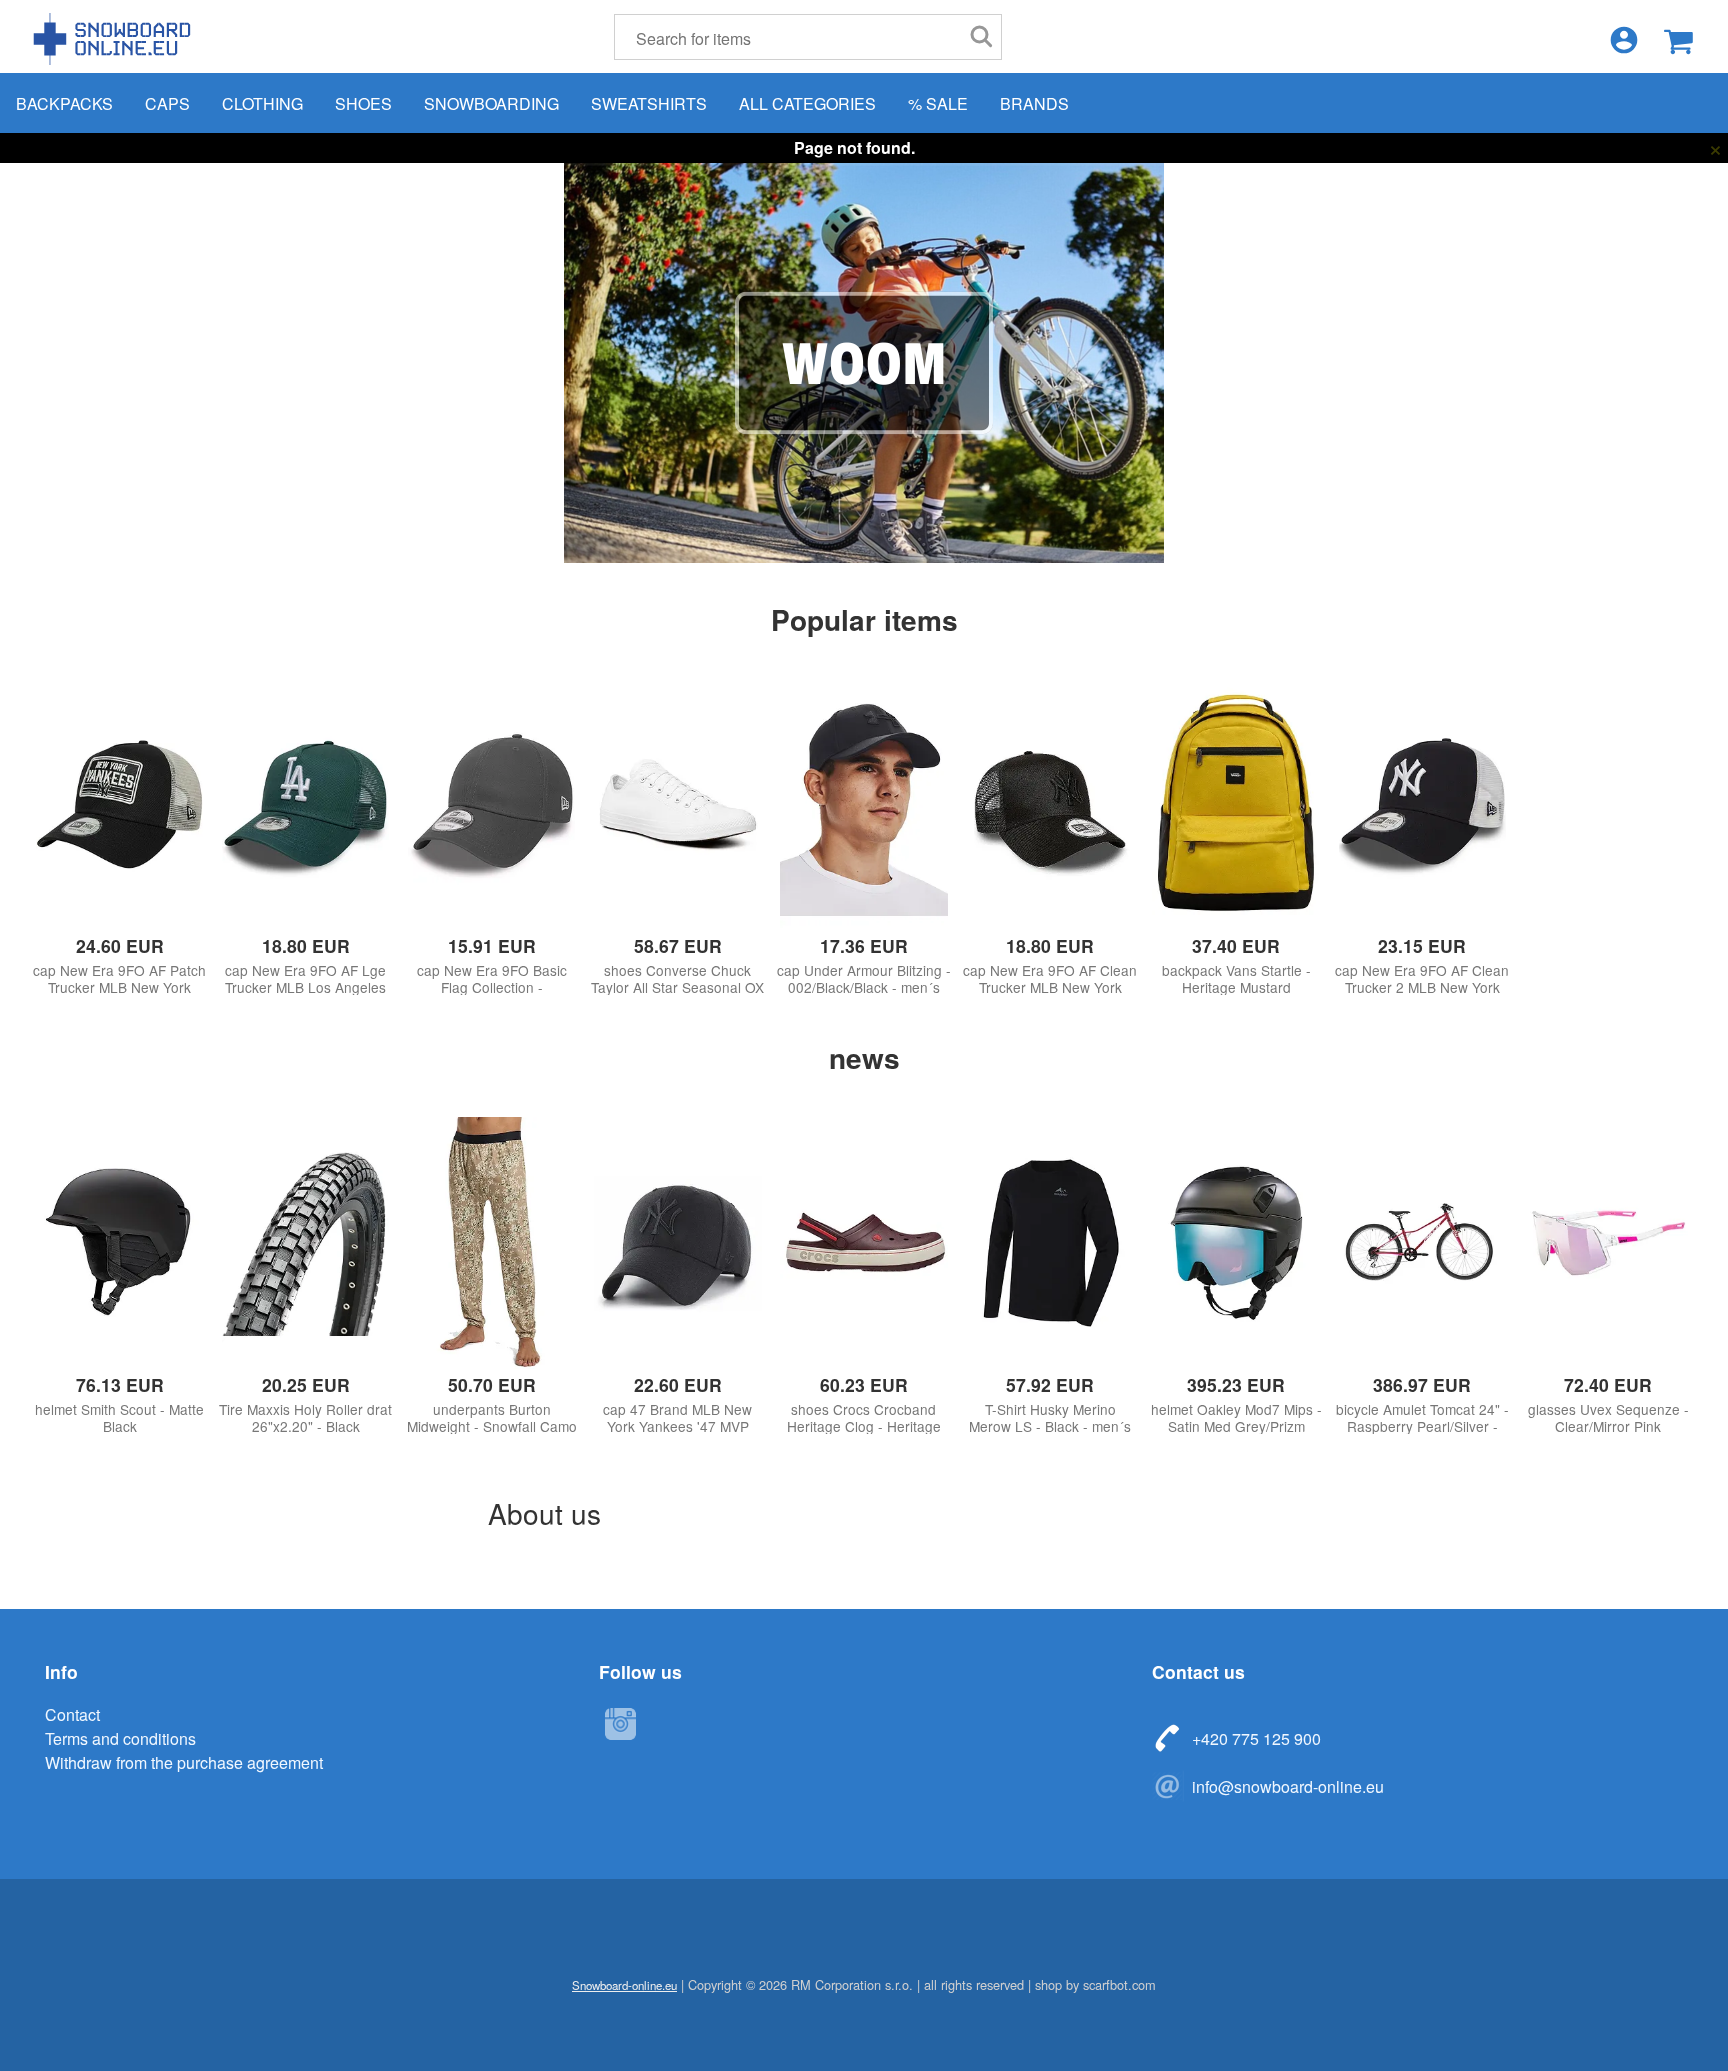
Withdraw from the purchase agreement (184, 1762)
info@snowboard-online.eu (1288, 1786)
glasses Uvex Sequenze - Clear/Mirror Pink (1608, 1418)
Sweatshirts (649, 103)
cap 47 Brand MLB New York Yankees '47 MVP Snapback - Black (677, 1426)
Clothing (262, 103)
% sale (938, 103)
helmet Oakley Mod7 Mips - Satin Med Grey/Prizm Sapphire (1236, 1426)
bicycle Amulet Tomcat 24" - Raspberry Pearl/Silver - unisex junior (1422, 1426)
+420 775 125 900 (1256, 1738)
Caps (167, 103)
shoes (363, 103)
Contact (72, 1714)
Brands (1034, 103)
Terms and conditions (120, 1738)
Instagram (620, 1724)
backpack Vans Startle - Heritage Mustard (1236, 979)
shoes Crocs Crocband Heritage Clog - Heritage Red (864, 1426)
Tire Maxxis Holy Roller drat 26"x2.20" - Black (305, 1418)
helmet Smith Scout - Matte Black (119, 1418)
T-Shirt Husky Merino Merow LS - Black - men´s (1050, 1418)
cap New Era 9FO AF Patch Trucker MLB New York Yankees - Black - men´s (119, 987)
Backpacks (64, 103)
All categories (807, 103)
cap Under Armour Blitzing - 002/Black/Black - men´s (864, 979)
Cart (1678, 41)
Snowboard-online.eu (115, 38)
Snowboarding (491, 103)
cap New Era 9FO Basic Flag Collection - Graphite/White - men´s (492, 987)
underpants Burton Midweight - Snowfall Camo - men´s (492, 1426)
